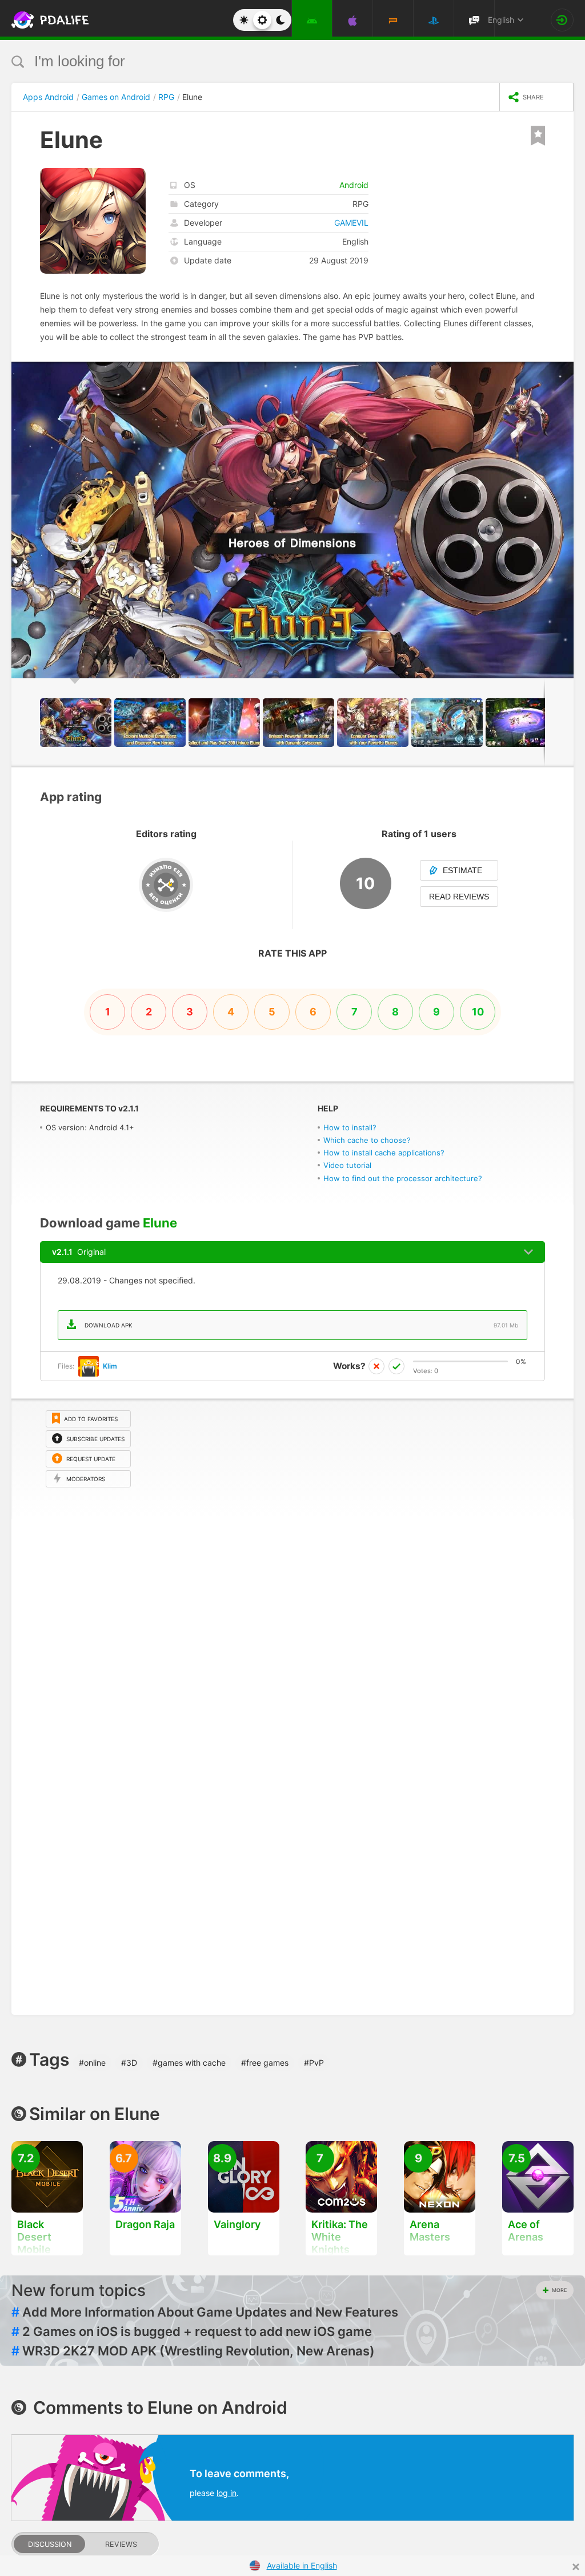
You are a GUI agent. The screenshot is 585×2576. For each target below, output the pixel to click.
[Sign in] (562, 20)
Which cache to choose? (367, 1140)
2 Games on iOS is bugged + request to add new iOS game (192, 2331)
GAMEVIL (351, 223)
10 (478, 1012)
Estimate (462, 870)
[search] (271, 61)
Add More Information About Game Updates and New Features (205, 2312)
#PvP (314, 2063)
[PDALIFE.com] (39, 20)
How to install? (350, 1127)
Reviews (121, 2544)
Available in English (302, 2565)
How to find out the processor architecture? (403, 1178)
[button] (563, 372)
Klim (110, 1366)
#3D (129, 2063)
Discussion (50, 2544)
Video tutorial (347, 1165)
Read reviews (459, 897)
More (559, 2290)
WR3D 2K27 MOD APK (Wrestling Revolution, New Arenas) (193, 2351)
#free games (265, 2063)
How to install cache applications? (384, 1153)
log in (227, 2493)
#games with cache (189, 2063)
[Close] (576, 2567)
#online (92, 2063)
